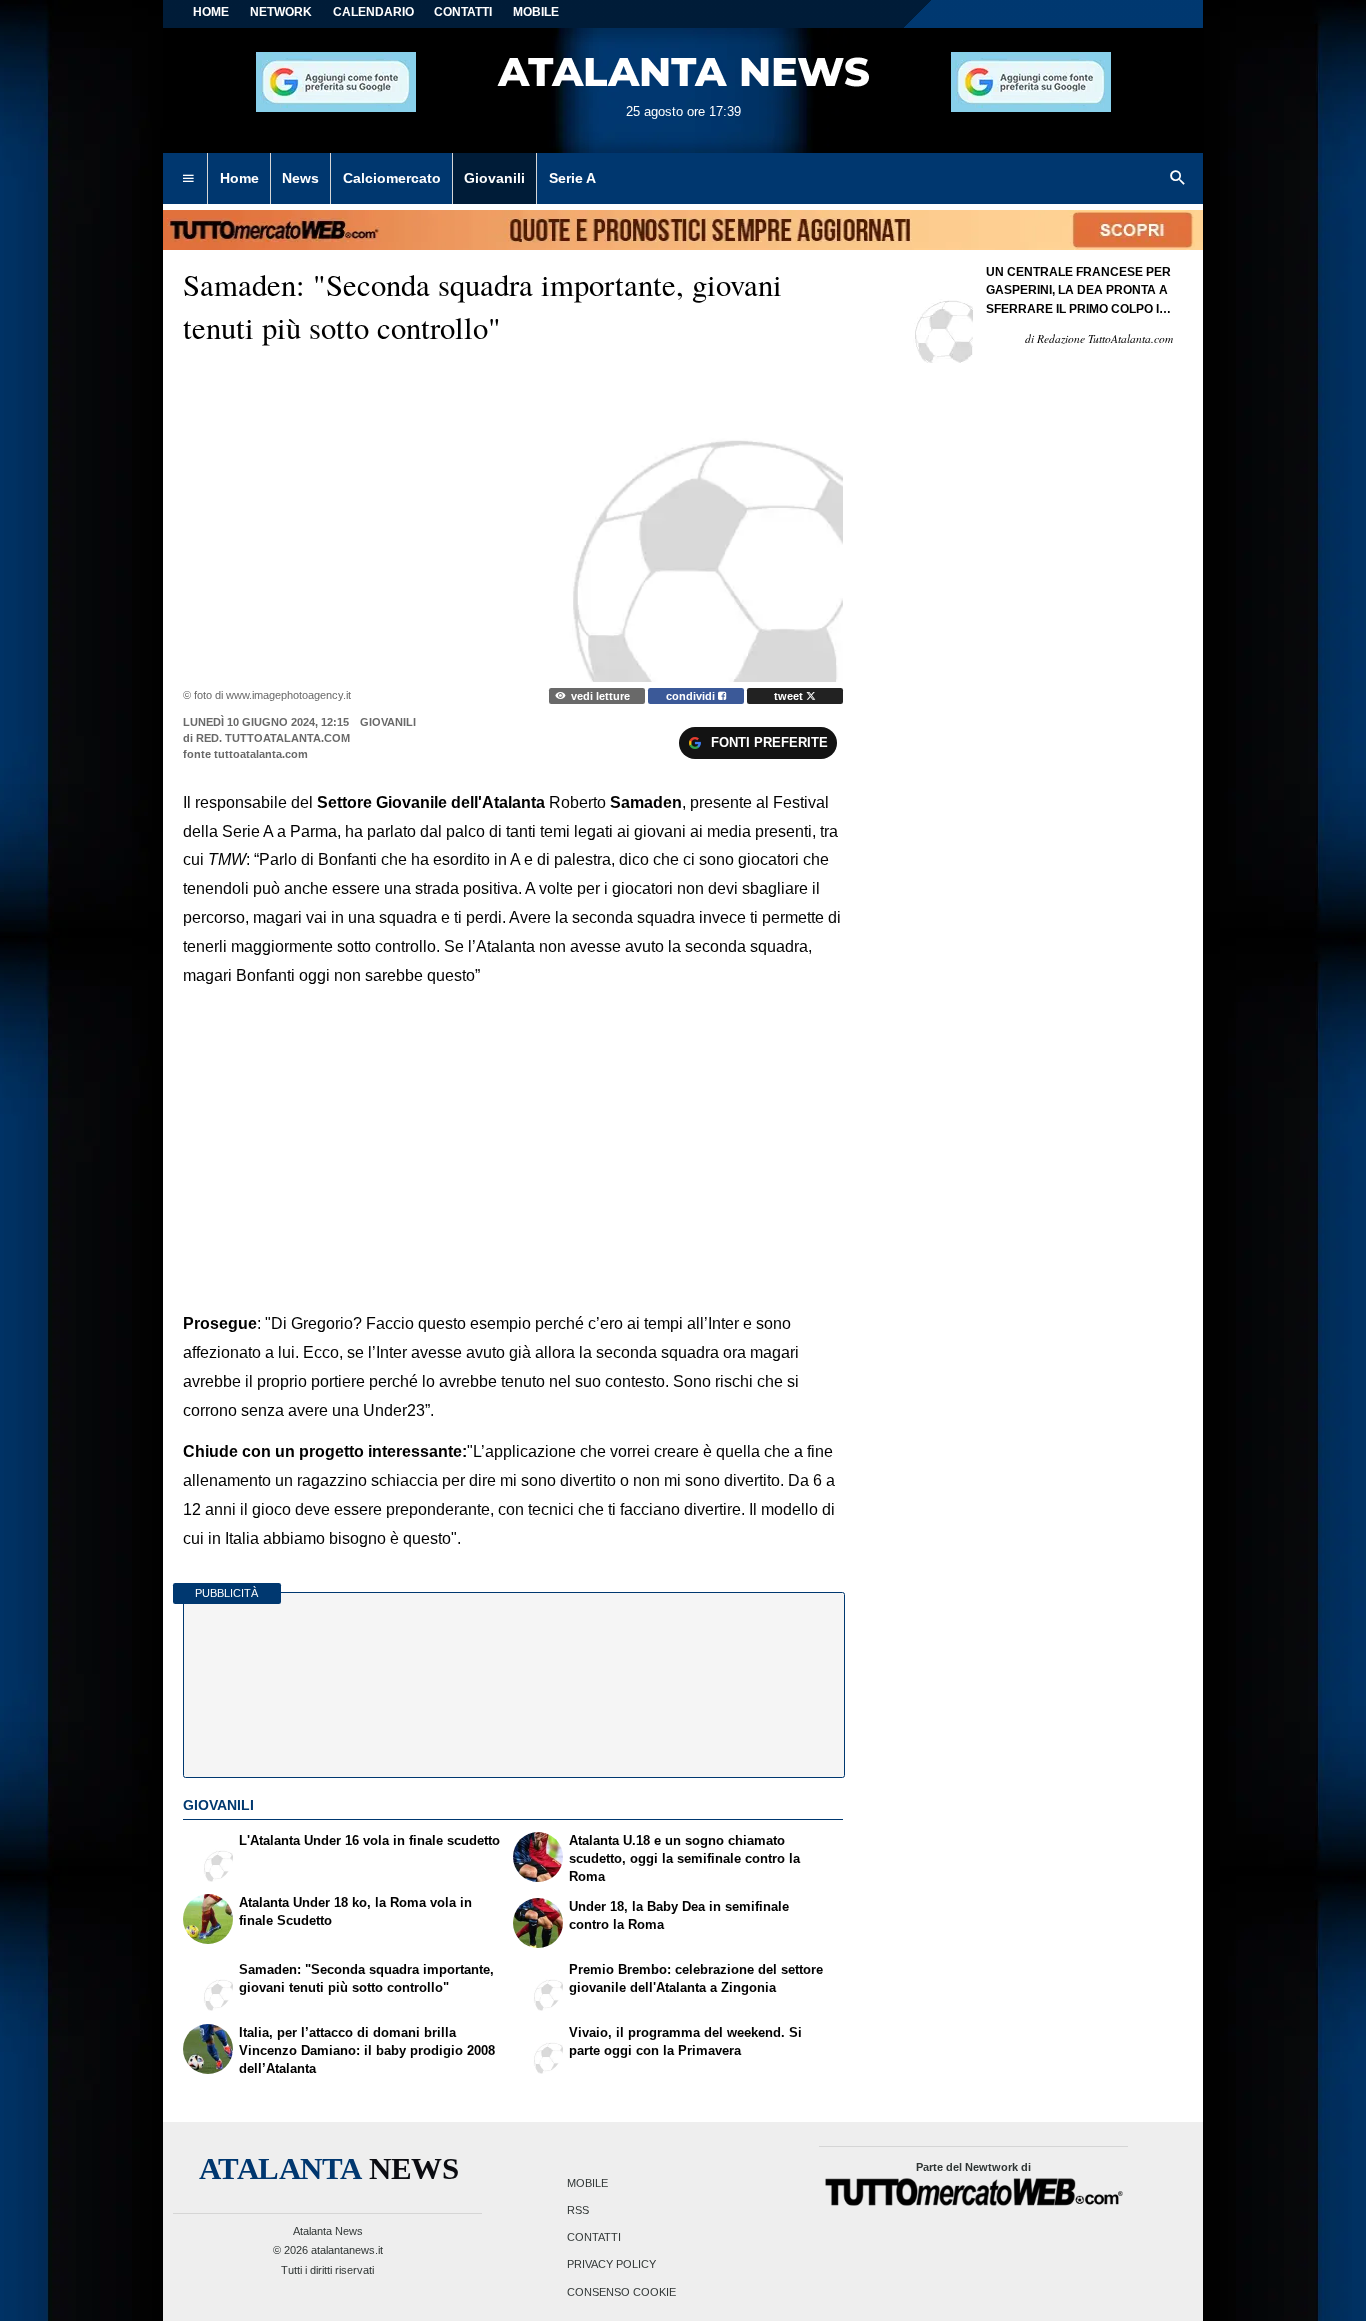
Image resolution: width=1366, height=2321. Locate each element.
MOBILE (536, 12)
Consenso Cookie (621, 2292)
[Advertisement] (513, 1135)
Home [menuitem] (239, 178)
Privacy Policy (611, 2265)
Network (281, 12)
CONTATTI (463, 12)
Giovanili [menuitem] (494, 178)
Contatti (594, 2238)
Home (211, 12)
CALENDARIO (373, 12)
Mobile (587, 2183)
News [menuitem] (300, 178)
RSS (578, 2210)
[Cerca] (1178, 179)
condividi (692, 696)
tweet (790, 696)
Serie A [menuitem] (572, 178)
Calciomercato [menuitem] (392, 178)
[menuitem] (188, 179)
